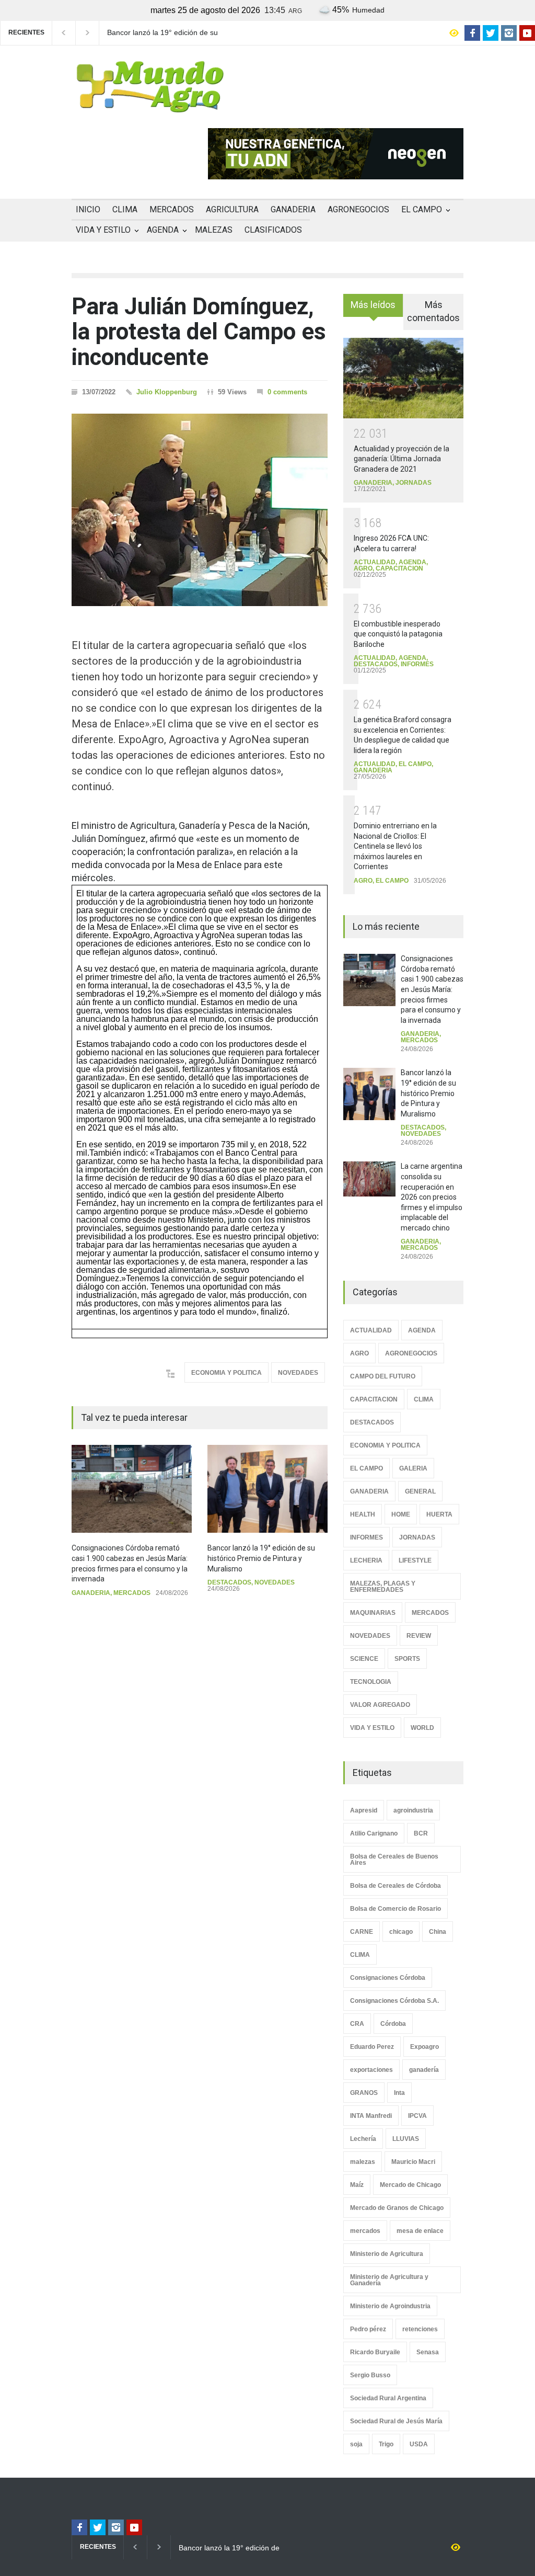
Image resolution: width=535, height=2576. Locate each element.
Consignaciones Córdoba (388, 1978)
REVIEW (419, 1636)
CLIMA (125, 209)
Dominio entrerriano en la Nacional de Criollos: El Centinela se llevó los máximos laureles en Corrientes (395, 846)
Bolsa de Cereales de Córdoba (396, 1886)
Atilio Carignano (374, 1833)
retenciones (420, 2329)
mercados (365, 2231)
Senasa (428, 2352)
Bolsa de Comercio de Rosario (396, 1909)
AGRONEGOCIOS (358, 209)
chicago (401, 1932)
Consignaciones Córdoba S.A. (394, 2001)
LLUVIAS (406, 2139)
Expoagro (424, 2047)
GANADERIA (293, 209)
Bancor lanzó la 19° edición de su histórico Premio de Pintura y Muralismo (162, 33)
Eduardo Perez (372, 2047)
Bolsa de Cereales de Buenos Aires (394, 1860)
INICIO (88, 209)
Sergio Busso (370, 2375)
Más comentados (433, 311)
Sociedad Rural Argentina (388, 2398)
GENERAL (420, 1491)
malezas (363, 2162)
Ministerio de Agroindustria (390, 2306)
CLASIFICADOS (273, 230)
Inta (399, 2093)
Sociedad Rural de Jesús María (396, 2421)
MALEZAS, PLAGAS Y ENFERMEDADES (383, 1587)
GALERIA (413, 1468)
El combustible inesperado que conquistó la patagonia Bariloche (398, 634)
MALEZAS (214, 230)
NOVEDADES (298, 1373)
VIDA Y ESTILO (103, 230)
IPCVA (417, 2116)
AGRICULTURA (232, 209)
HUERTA (439, 1514)
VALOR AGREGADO (380, 1705)
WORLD (422, 1728)
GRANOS (364, 2093)
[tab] (373, 309)
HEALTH (363, 1514)
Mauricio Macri (413, 2162)
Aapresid (364, 1810)
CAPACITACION (399, 568)
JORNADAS (414, 483)
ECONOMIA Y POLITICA (226, 1373)
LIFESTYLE (415, 1560)
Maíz (357, 2185)
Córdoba (393, 2024)
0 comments (287, 392)
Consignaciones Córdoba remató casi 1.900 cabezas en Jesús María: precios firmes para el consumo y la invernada (432, 989)
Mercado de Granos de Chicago (397, 2208)
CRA (357, 2024)
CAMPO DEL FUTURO (383, 1376)
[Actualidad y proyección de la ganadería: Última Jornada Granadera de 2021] (403, 378)
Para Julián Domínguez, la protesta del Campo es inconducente (199, 332)
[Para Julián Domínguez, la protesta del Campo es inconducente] (200, 510)
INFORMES (417, 664)
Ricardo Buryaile (375, 2352)
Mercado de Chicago (410, 2185)
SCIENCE (364, 1659)
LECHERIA (366, 1560)
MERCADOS (172, 209)
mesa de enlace (420, 2231)
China (438, 1932)
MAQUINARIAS (373, 1613)
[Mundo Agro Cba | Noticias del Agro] (150, 104)
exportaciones (371, 2070)
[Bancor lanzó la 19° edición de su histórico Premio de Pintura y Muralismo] (267, 1489)
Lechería (363, 2139)
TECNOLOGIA (371, 1682)
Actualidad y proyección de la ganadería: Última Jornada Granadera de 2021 (402, 459)
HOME (401, 1514)
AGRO (363, 568)
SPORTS (407, 1659)
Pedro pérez (368, 2329)
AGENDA (163, 230)
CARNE (362, 1932)
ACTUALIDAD (375, 562)
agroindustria (413, 1810)
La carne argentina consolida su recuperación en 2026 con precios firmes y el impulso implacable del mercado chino (432, 1197)
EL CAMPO (422, 209)
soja (356, 2444)
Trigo (386, 2444)
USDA (419, 2444)
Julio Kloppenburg (167, 392)
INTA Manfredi (371, 2116)
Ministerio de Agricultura (387, 2254)
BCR (421, 1833)
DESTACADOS (229, 1582)
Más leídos (373, 305)
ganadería (424, 2070)
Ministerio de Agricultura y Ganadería (389, 2280)
